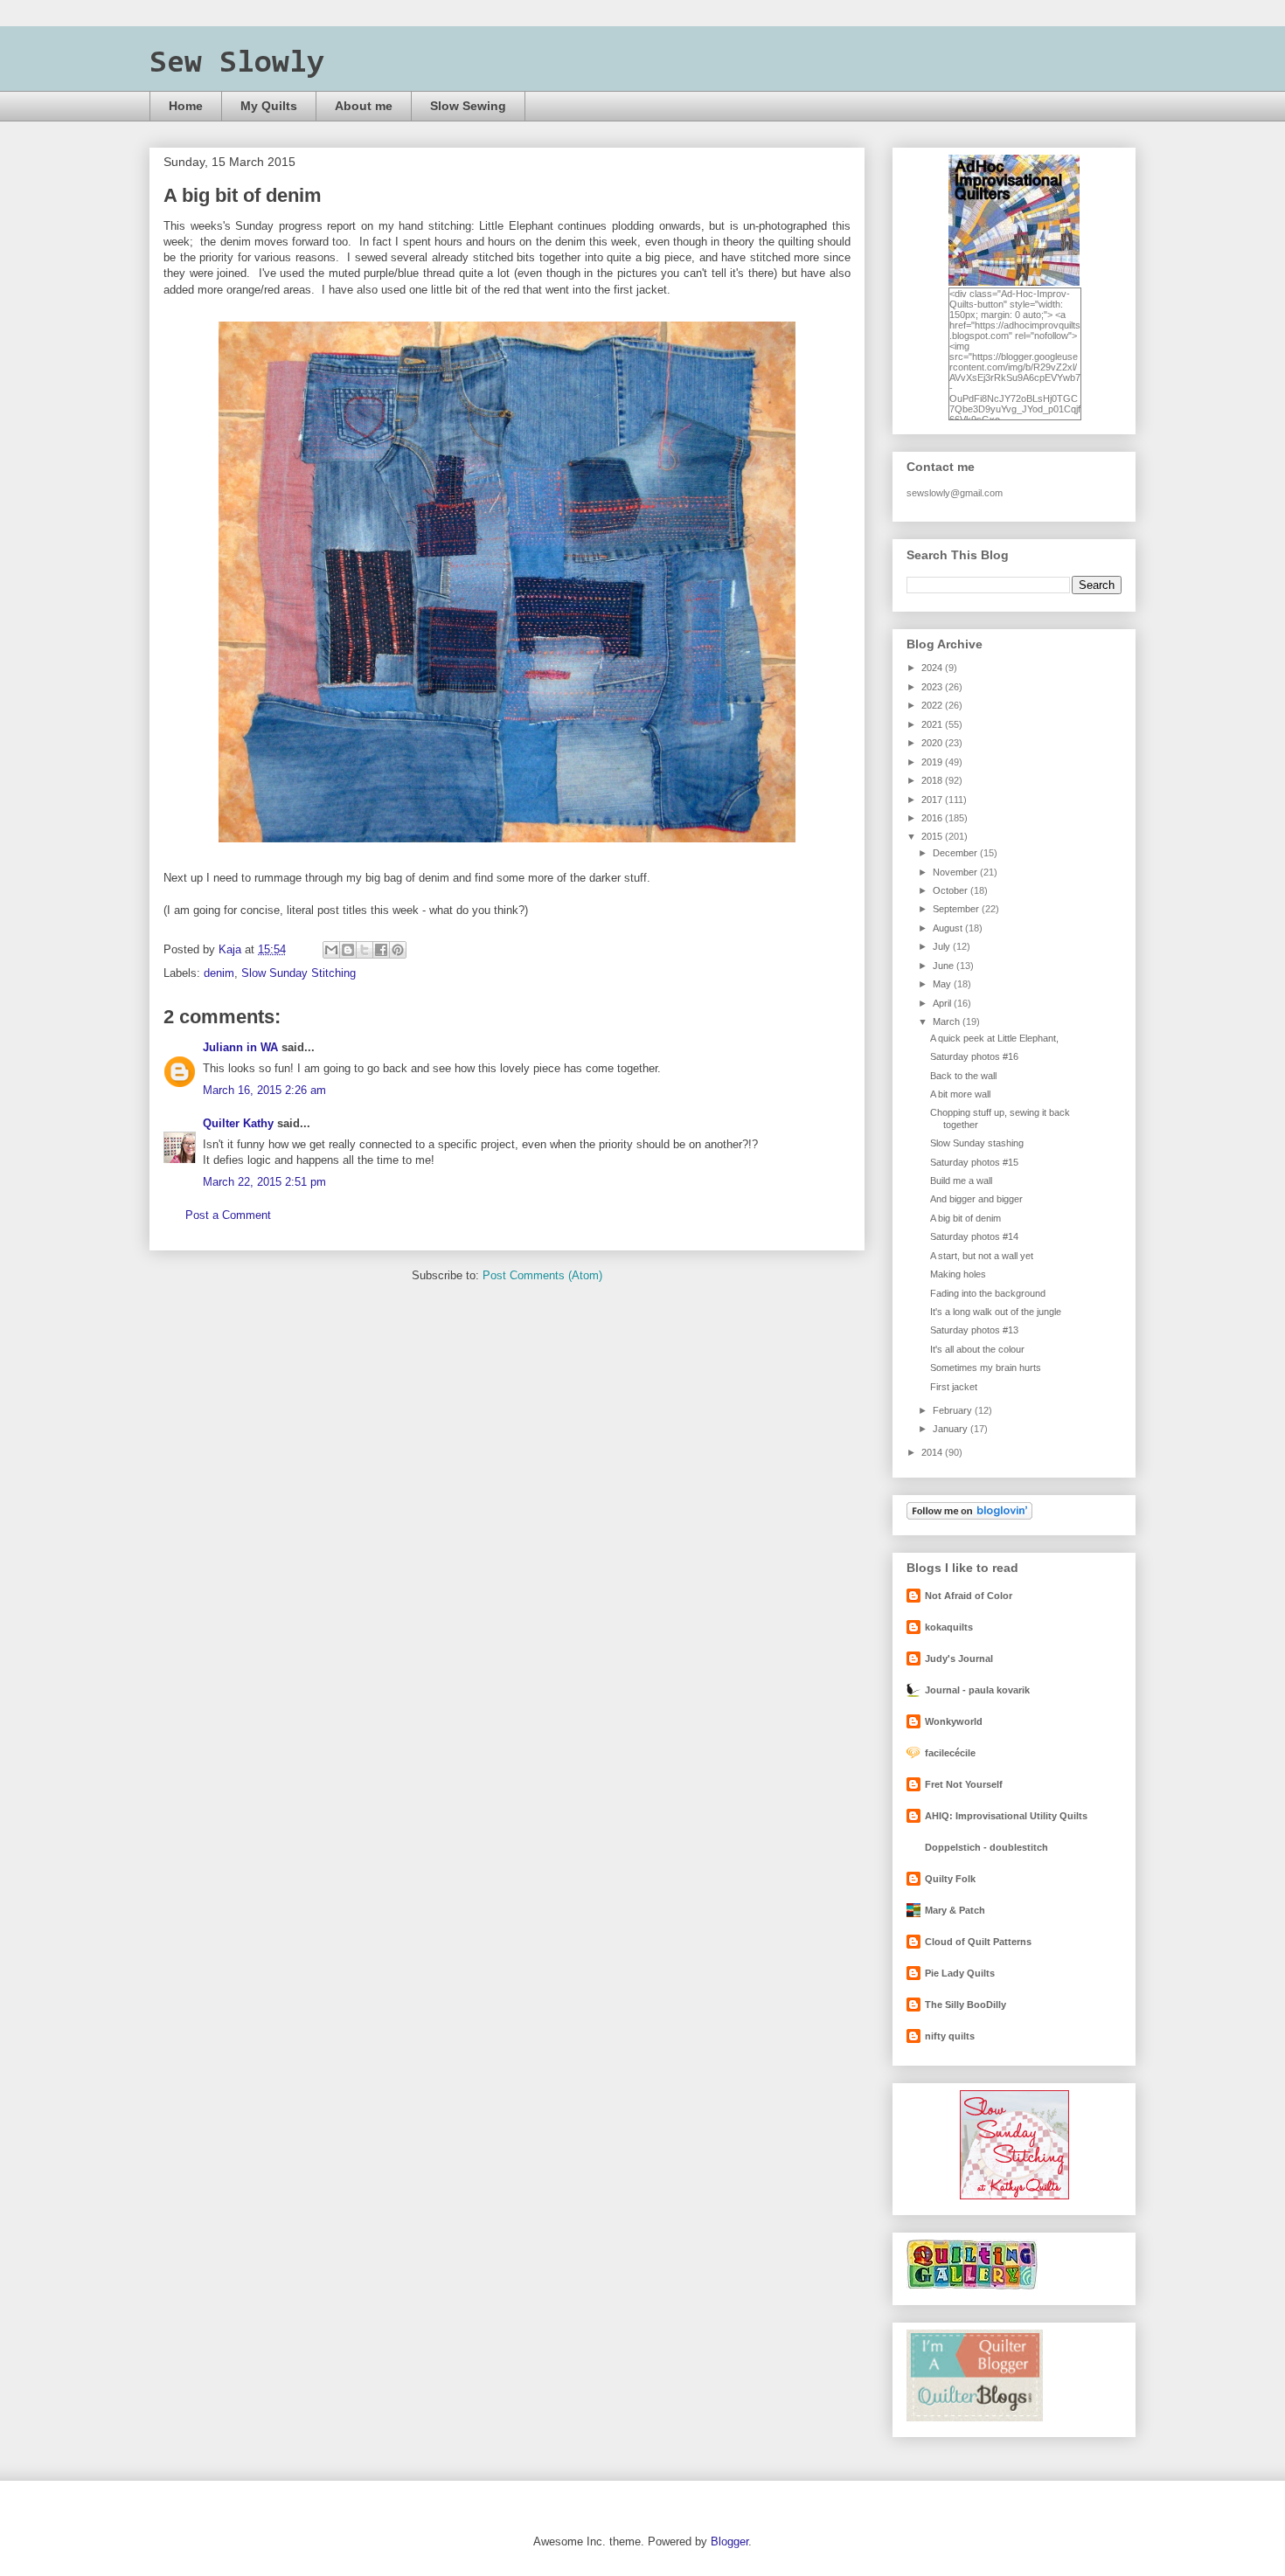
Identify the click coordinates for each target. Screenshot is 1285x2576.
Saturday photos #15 (974, 1162)
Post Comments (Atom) (542, 1275)
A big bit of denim (965, 1218)
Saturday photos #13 (974, 1330)
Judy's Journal (959, 1658)
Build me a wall (961, 1181)
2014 (933, 1452)
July (943, 946)
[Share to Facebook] (381, 950)
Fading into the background (988, 1293)
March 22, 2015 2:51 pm (264, 1182)
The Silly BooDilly (965, 2005)
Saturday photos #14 (974, 1236)
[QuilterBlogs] (975, 2418)
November (956, 872)
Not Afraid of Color (969, 1596)
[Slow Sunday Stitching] (1014, 2196)
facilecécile (950, 1753)
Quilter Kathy (238, 1123)
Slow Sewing (468, 106)
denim (219, 973)
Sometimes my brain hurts (986, 1368)
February (954, 1410)
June (945, 966)
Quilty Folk (950, 1879)
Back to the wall (963, 1076)
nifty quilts (950, 2036)
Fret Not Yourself (964, 1784)
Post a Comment (228, 1215)
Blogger (729, 2541)
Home (186, 106)
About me (364, 106)
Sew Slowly (237, 64)
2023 (933, 687)
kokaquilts (949, 1627)
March (948, 1021)
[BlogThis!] (348, 950)
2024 (933, 668)
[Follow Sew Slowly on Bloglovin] (969, 1516)
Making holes (958, 1274)
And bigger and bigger (976, 1199)
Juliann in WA (240, 1047)
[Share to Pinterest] (398, 950)
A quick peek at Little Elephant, (994, 1038)
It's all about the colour (977, 1349)
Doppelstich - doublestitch (986, 1847)
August (949, 928)
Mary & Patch (955, 1910)
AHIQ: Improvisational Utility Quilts (1006, 1816)
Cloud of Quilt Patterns (978, 1942)
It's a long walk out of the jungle (996, 1312)
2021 (933, 724)
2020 (933, 743)
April (943, 1003)
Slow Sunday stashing (977, 1143)
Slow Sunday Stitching (299, 973)
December (956, 853)
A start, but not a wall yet (982, 1256)
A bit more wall (960, 1094)
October (952, 890)
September (957, 909)
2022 (933, 705)
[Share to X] (365, 950)
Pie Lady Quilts (960, 1973)
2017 (933, 800)
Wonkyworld (954, 1721)
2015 (933, 836)
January (952, 1429)
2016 (933, 818)
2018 (933, 780)
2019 (933, 762)
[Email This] (331, 950)
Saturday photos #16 (974, 1056)
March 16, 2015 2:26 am (264, 1090)
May (943, 984)
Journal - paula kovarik (977, 1690)
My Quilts (269, 106)
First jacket (954, 1387)
